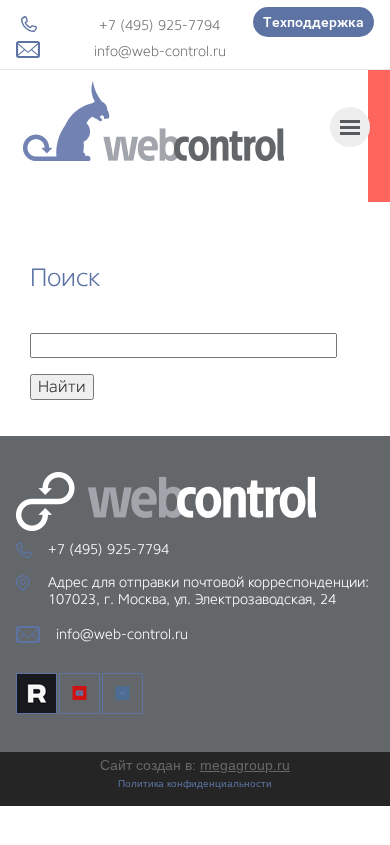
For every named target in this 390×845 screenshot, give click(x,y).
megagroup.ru (245, 765)
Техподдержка (313, 22)
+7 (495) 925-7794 (159, 25)
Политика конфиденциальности (195, 783)
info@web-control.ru (160, 51)
